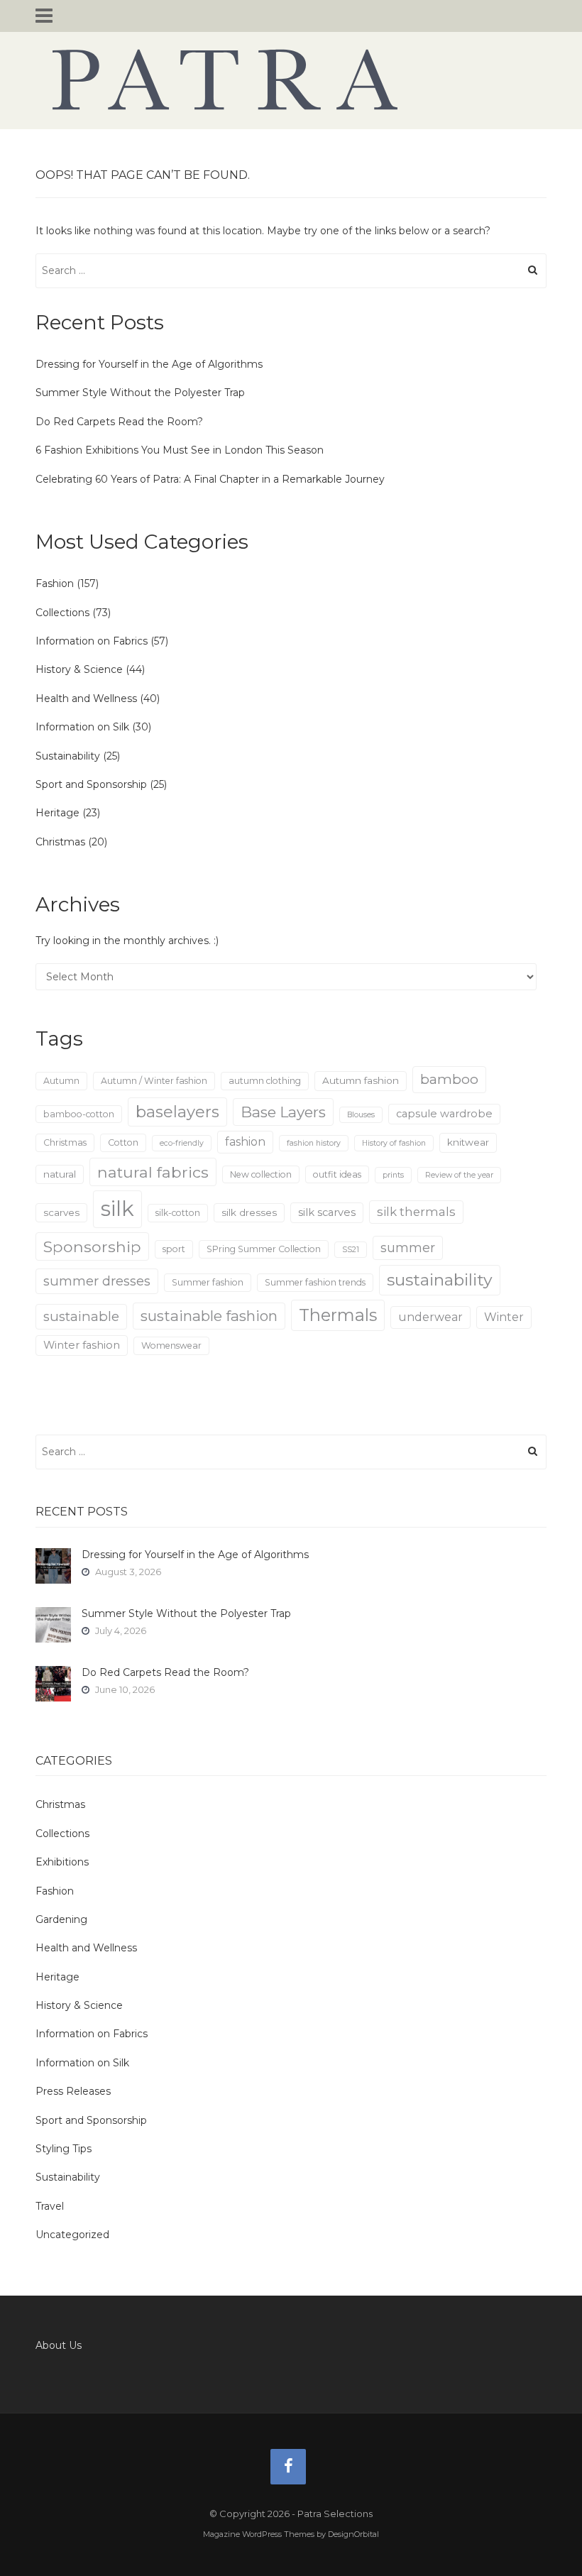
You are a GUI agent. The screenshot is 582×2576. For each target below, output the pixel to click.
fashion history (314, 1143)
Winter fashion (82, 1345)
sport (174, 1249)
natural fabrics (153, 1172)
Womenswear (171, 1345)
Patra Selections (291, 80)
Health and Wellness (86, 698)
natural (60, 1174)
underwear (430, 1317)
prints (393, 1175)
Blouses (361, 1115)
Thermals (338, 1315)
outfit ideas (337, 1174)
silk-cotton (178, 1213)
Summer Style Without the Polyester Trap (140, 393)
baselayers (177, 1112)
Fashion (55, 583)
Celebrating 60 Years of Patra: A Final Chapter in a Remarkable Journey (210, 479)
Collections (62, 613)
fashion (245, 1142)
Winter (504, 1317)
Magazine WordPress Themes (259, 2534)
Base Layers (283, 1112)
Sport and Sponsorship (91, 784)
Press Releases (73, 2091)
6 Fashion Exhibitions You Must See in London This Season (180, 450)
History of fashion (394, 1143)
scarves (61, 1212)
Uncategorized (72, 2235)
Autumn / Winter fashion (154, 1081)
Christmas (60, 842)
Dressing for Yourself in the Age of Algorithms (149, 364)
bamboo (449, 1079)
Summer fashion (208, 1282)
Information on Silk (82, 727)
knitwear (468, 1142)
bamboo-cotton (79, 1114)
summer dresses (97, 1281)
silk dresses (249, 1212)
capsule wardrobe (444, 1114)
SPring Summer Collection (264, 1249)
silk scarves (327, 1212)
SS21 (351, 1250)
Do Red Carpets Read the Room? (119, 422)
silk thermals (416, 1212)
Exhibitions (62, 1862)
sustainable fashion (209, 1316)
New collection (261, 1174)
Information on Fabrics (92, 641)
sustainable (81, 1316)
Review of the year (459, 1175)
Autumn (61, 1081)
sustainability (440, 1280)
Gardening (61, 1919)
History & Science (79, 669)
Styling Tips (64, 2149)
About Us (59, 2345)
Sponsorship (92, 1246)
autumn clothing (265, 1081)
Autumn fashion (361, 1080)
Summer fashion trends (315, 1282)
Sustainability (68, 756)
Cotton (123, 1142)
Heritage (57, 813)
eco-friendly (182, 1143)
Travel (50, 2206)
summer (408, 1248)
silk (117, 1208)
